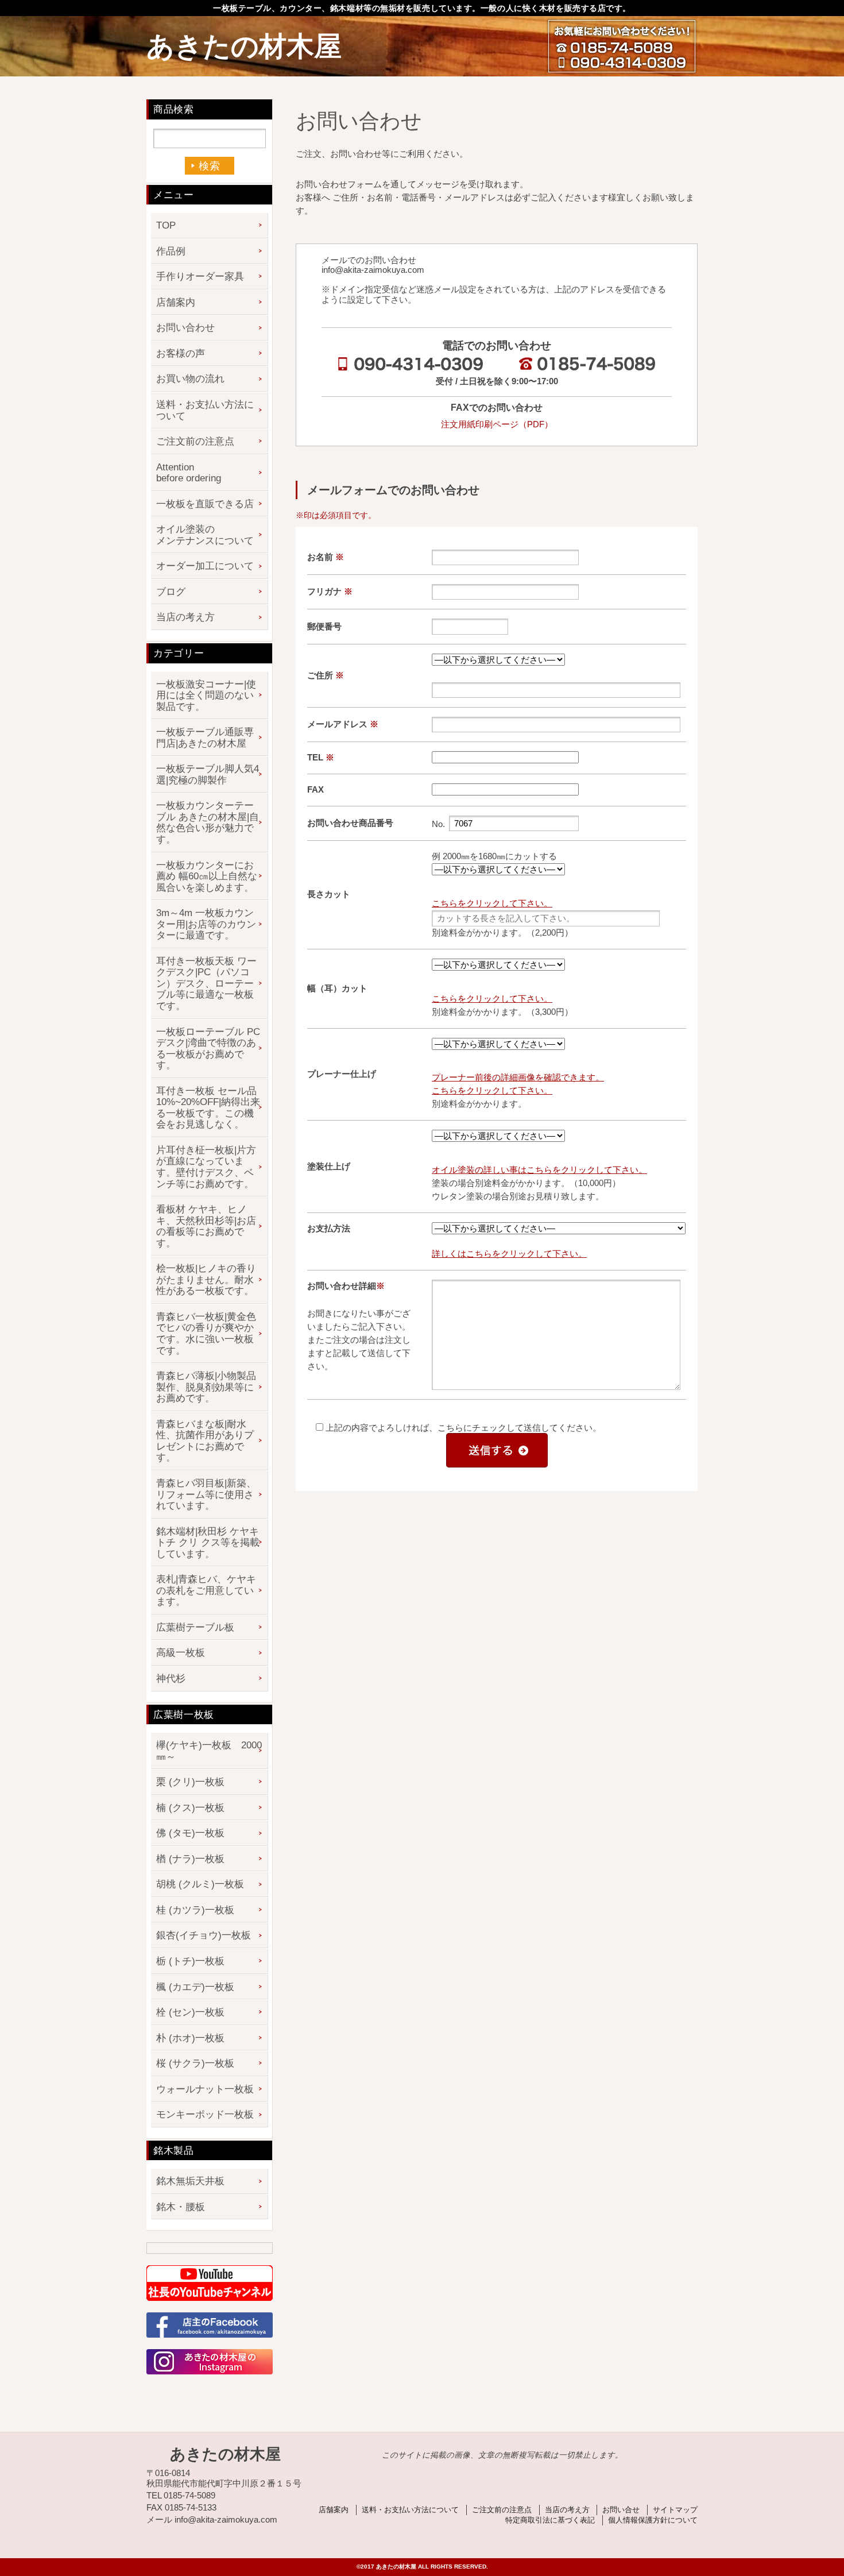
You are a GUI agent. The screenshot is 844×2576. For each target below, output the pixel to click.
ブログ (171, 592)
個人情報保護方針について (653, 2520)
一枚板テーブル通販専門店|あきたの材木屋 (205, 738)
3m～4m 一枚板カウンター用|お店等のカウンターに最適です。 (206, 924)
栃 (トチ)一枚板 (190, 1961)
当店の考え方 (185, 617)
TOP (166, 225)
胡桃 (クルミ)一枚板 (200, 1884)
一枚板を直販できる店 (205, 504)
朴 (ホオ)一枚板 (190, 2038)
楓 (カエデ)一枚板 (195, 1987)
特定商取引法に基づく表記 (550, 2520)
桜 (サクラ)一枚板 (195, 2063)
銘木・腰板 (181, 2207)
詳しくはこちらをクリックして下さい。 (509, 1254)
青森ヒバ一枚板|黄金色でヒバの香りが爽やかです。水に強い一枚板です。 (206, 1334)
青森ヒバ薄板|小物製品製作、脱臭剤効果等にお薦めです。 (206, 1387)
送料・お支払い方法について (205, 410)
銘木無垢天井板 (190, 2181)
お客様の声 (181, 354)
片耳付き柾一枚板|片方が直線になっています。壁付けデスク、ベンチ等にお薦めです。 (206, 1167)
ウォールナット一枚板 (205, 2089)
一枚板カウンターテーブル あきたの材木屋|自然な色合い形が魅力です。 (208, 822)
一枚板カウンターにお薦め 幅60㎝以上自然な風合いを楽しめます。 (207, 876)
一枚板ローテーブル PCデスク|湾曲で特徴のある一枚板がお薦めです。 (208, 1049)
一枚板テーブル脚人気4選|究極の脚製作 (208, 775)
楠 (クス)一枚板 (190, 1808)
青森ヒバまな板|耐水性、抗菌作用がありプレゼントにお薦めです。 (205, 1441)
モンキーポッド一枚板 (205, 2115)
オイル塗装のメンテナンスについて (205, 535)
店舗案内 (176, 302)
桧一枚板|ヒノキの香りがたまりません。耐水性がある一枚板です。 (206, 1280)
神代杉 (171, 1679)
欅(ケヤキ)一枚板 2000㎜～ (209, 1751)
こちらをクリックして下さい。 (492, 903)
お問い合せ (621, 2510)
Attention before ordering (189, 473)
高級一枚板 (181, 1653)
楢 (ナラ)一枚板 (190, 1859)
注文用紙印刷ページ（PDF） (497, 424)
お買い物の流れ (190, 379)
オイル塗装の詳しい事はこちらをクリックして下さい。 (539, 1170)
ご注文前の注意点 (195, 441)
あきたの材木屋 (244, 46)
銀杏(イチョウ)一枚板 (204, 1935)
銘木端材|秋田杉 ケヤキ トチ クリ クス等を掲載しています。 (208, 1543)
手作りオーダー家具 (200, 277)
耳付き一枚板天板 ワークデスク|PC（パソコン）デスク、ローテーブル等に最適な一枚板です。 (206, 984)
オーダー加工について (205, 566)
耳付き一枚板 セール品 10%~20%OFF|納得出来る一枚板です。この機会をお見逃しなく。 (208, 1108)
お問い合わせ (185, 328)
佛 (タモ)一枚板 (190, 1833)
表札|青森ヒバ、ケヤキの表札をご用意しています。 (206, 1590)
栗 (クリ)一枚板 (190, 1782)
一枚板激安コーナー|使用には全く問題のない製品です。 (206, 696)
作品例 (171, 251)
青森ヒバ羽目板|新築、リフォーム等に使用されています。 (206, 1494)
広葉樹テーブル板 (195, 1627)
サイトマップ (675, 2510)
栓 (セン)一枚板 (190, 2012)
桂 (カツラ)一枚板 (195, 1910)
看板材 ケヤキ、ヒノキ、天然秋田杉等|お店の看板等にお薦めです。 (206, 1226)
